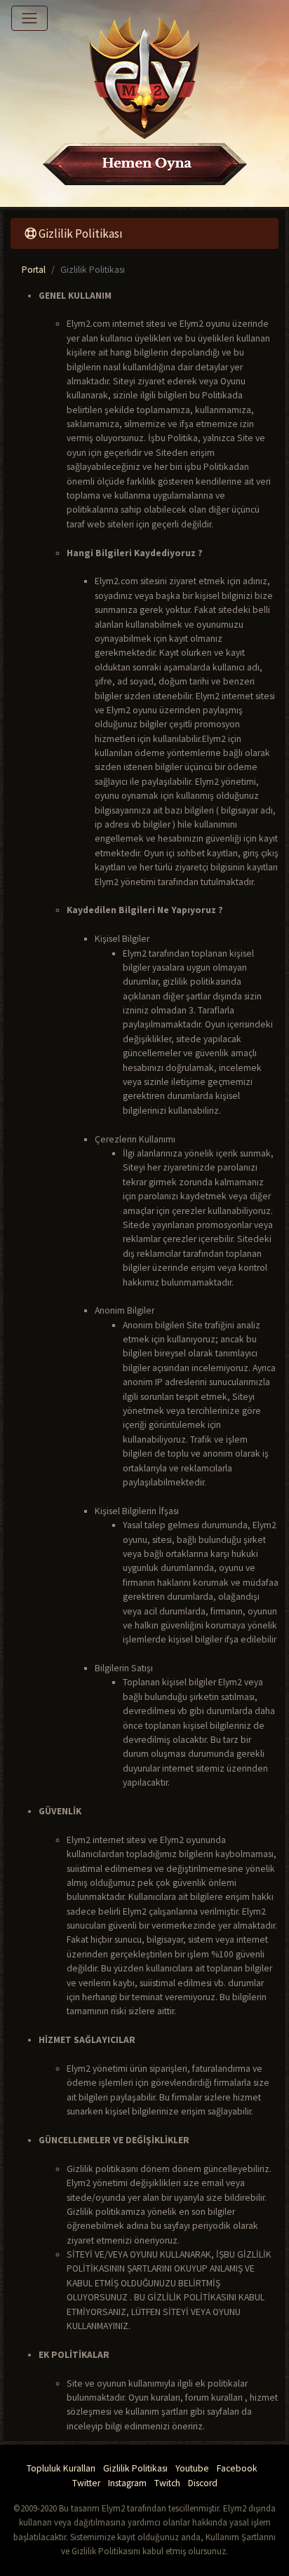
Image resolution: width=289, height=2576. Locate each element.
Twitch (167, 2483)
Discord (203, 2483)
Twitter (86, 2483)
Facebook (237, 2468)
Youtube (192, 2468)
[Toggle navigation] (29, 18)
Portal (34, 270)
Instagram (127, 2483)
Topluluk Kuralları (61, 2468)
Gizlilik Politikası (135, 2468)
